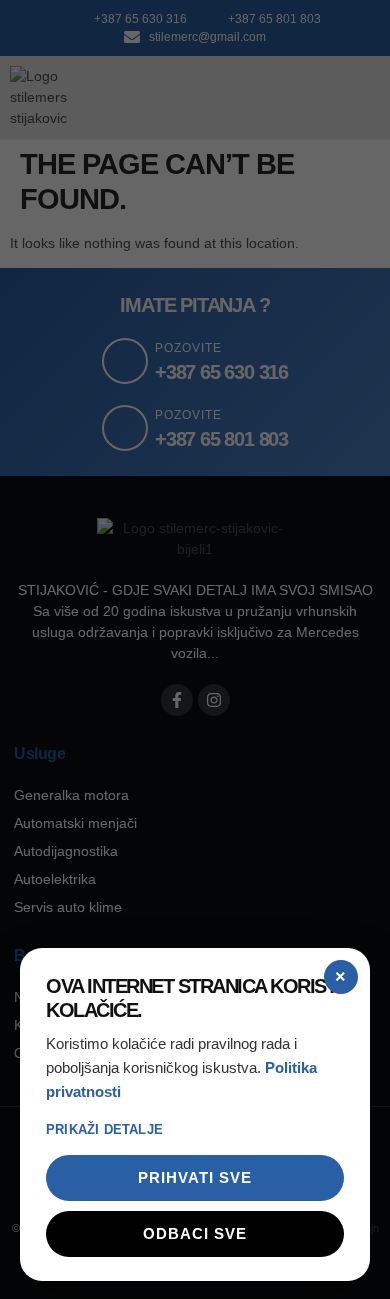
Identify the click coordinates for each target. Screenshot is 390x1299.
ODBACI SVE (195, 1233)
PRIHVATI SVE (195, 1177)
